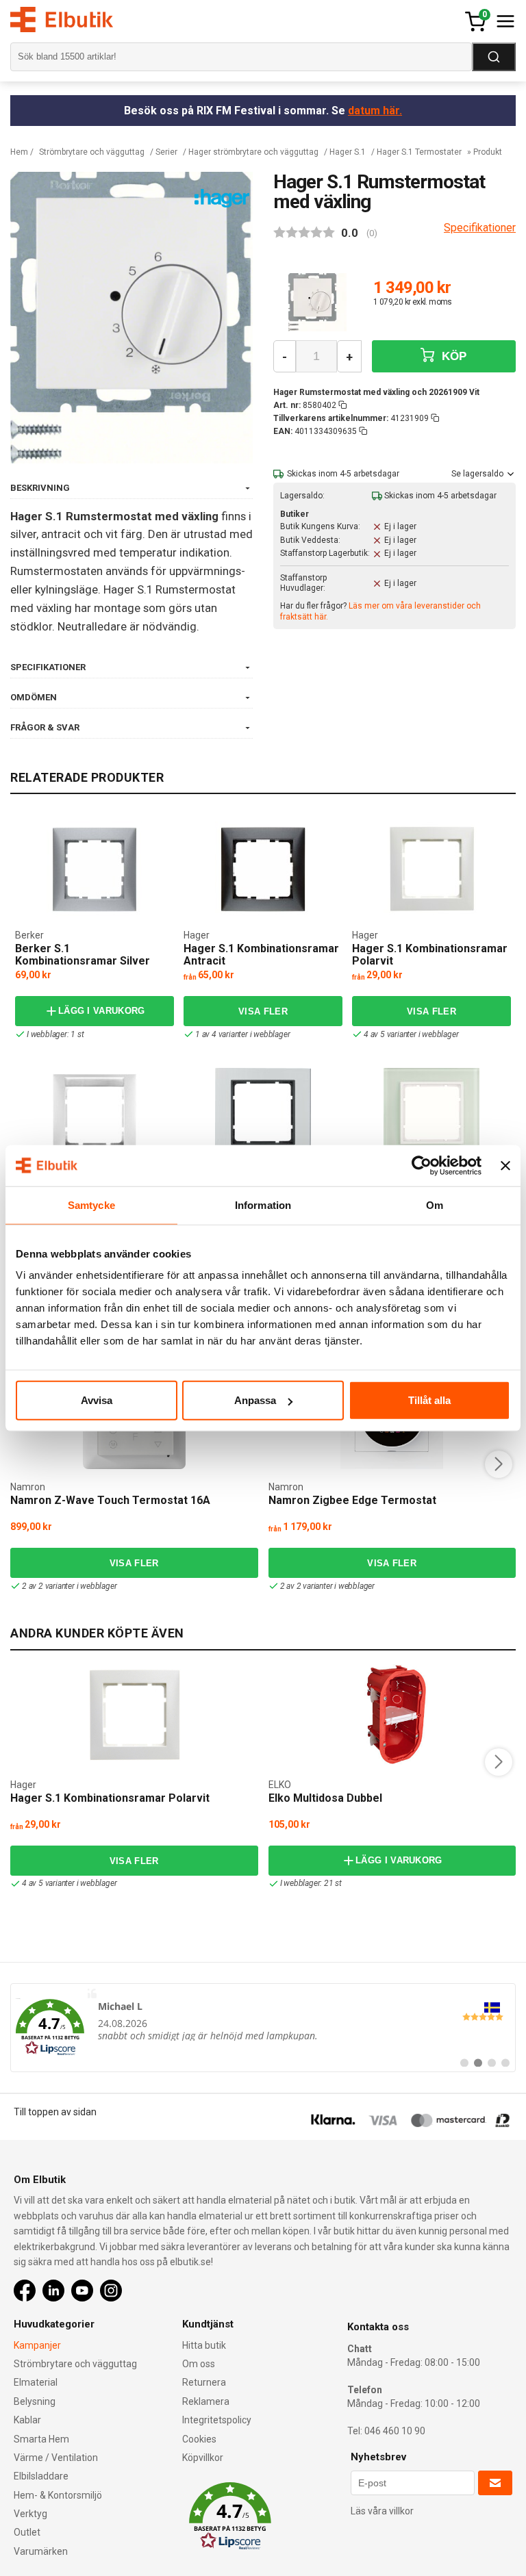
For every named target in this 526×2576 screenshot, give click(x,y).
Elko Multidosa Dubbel (325, 1798)
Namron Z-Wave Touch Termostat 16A (110, 1500)
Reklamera (206, 2401)
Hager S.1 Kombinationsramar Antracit (261, 955)
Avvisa (97, 1400)
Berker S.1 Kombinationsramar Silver (83, 955)
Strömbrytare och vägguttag (92, 152)
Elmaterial (36, 2382)
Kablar (27, 2420)
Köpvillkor (203, 2458)
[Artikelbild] (317, 303)
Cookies (199, 2439)
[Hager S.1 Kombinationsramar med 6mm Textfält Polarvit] (95, 1116)
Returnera (204, 2382)
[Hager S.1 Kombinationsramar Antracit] (263, 869)
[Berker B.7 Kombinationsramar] (431, 1116)
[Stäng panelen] (505, 1165)
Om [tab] (435, 1204)
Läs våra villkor (382, 2511)
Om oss (199, 2364)
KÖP (453, 356)
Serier (166, 152)
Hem (19, 152)
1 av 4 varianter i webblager (242, 1034)
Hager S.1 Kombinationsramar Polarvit (430, 955)
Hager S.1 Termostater (419, 152)
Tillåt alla (429, 1400)
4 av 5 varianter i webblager (411, 1034)
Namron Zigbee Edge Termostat (352, 1500)
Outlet (27, 2532)
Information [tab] (263, 1204)
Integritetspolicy (217, 2420)
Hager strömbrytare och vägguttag (253, 152)
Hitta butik (204, 2345)
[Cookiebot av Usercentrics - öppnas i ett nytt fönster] (422, 1165)
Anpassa (255, 1400)
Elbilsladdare (41, 2476)
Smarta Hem (41, 2439)
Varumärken (41, 2551)
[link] (263, 2028)
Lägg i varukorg (102, 1011)
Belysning (35, 2401)
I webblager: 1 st (55, 1034)
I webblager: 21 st (311, 1883)
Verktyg (30, 2514)
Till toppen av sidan (55, 2112)
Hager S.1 (348, 152)
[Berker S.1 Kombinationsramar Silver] (95, 869)
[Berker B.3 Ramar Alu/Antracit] (263, 1116)
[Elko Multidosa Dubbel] (392, 1716)
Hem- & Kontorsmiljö (58, 2495)
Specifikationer (480, 228)
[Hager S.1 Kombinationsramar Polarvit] (431, 869)
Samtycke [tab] (91, 1204)
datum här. (375, 111)
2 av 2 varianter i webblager (69, 1586)
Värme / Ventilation (56, 2458)
